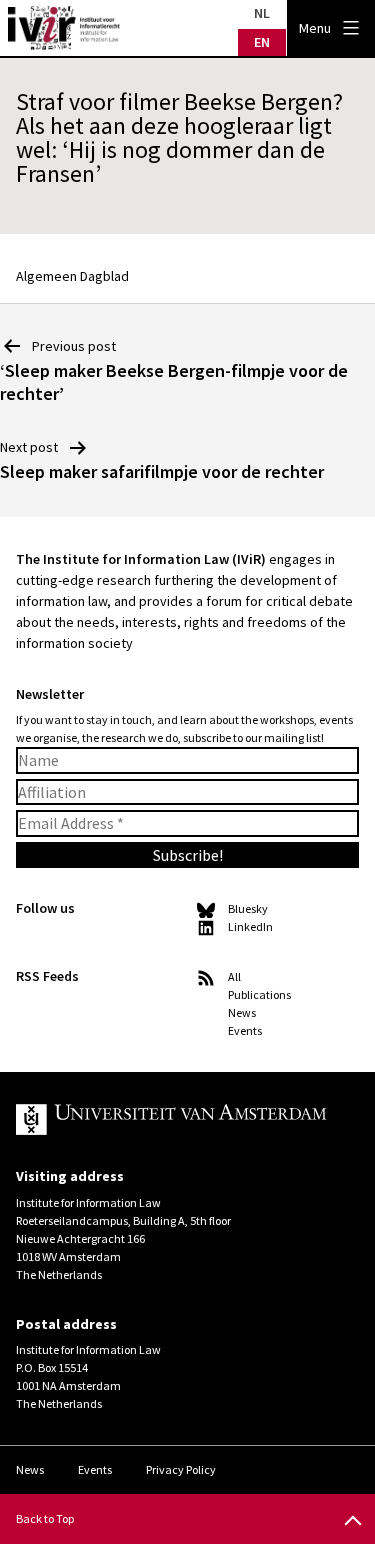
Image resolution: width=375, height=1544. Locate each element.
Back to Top (45, 1518)
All (234, 976)
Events (245, 1030)
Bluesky (248, 908)
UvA (171, 1120)
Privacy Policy (181, 1469)
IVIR (64, 28)
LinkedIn (250, 926)
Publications (259, 994)
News (242, 1012)
